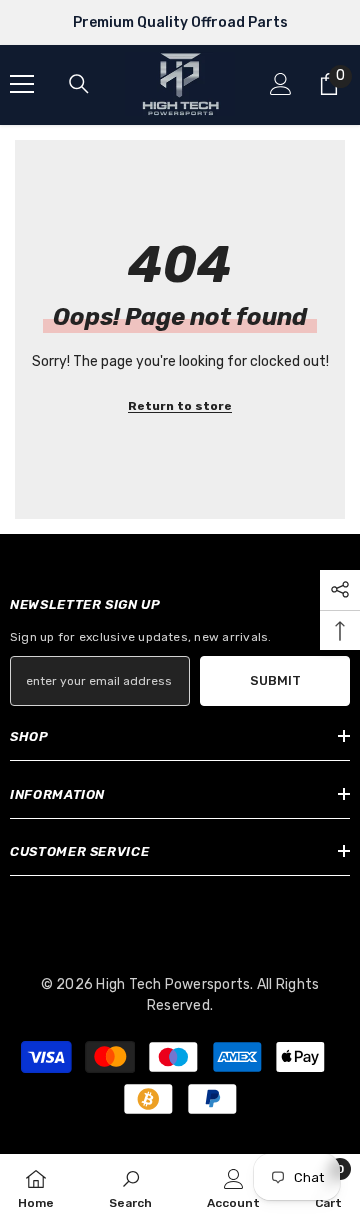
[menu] (22, 84)
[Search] (79, 84)
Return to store (180, 406)
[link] (130, 1187)
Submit (275, 680)
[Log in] (281, 84)
